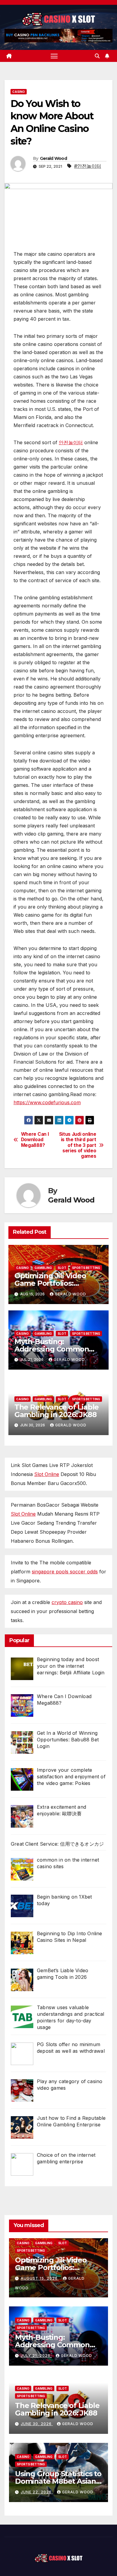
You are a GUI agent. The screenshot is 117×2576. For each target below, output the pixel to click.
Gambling (43, 1268)
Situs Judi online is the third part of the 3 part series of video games (78, 1145)
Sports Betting (86, 1268)
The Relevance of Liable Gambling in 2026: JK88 (57, 1411)
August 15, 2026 (40, 2278)
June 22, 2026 (37, 2492)
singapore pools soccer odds (65, 1572)
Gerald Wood (53, 158)
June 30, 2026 (37, 2424)
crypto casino (67, 1602)
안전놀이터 (71, 442)
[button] (97, 56)
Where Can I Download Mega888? (35, 1140)
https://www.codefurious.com (47, 1102)
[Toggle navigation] (54, 56)
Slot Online (47, 1474)
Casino (19, 92)
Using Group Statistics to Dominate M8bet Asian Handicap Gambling (58, 2481)
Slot (62, 1268)
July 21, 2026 (36, 2356)
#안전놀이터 (88, 166)
